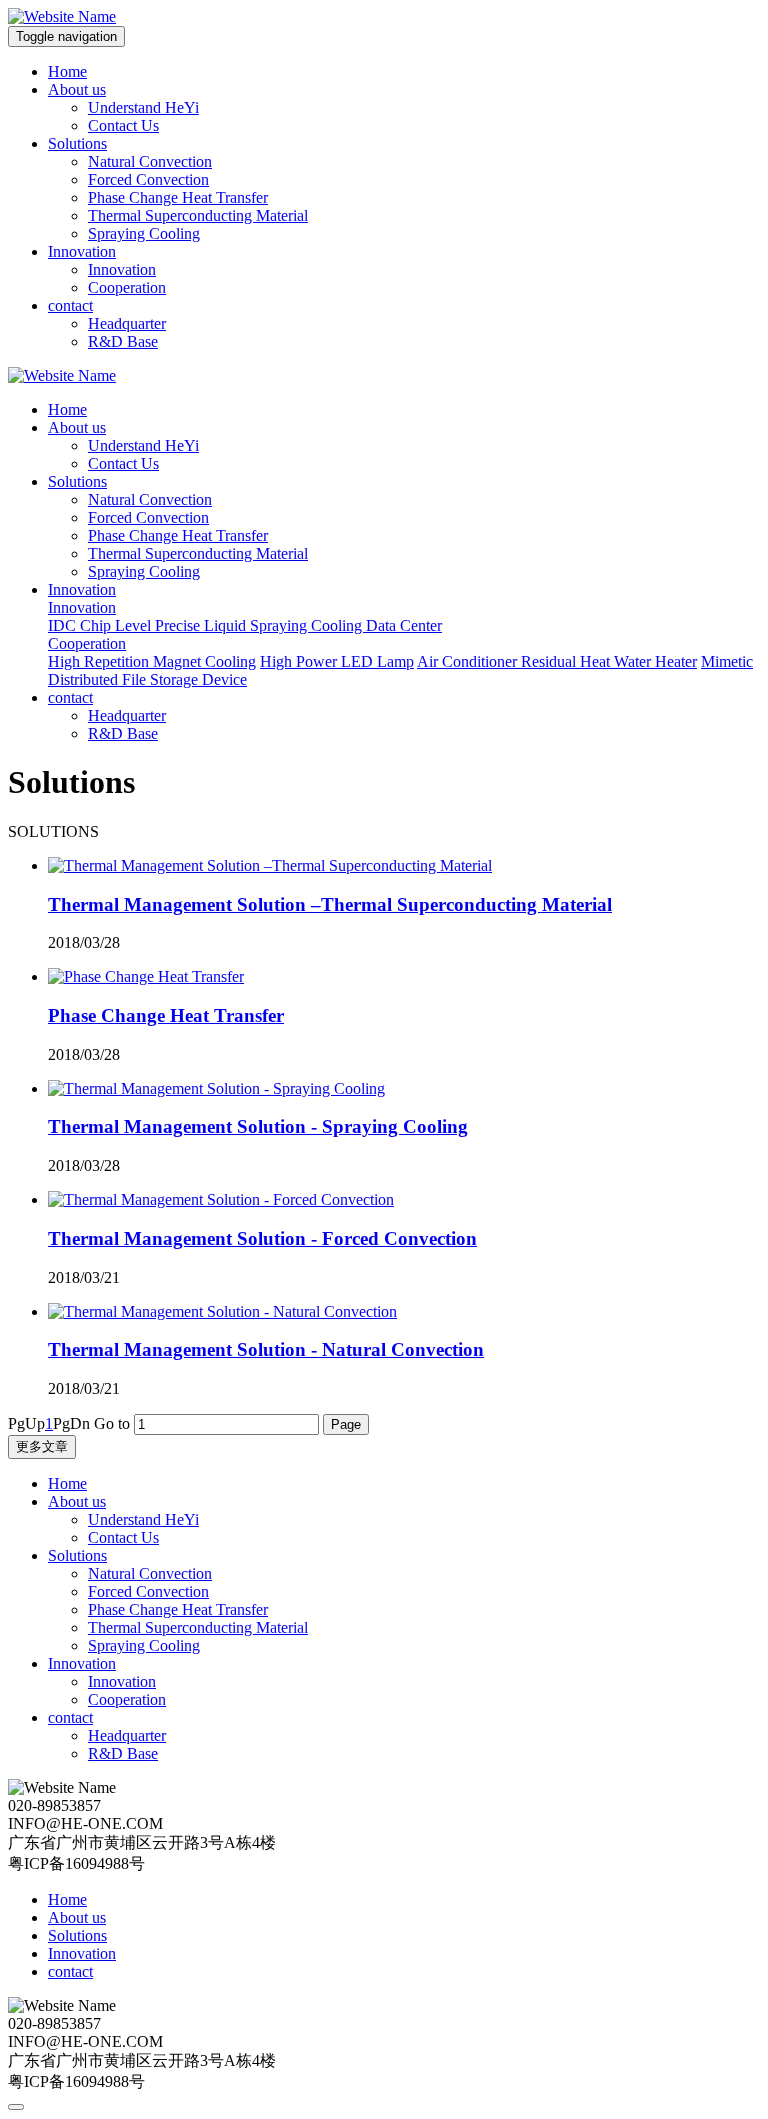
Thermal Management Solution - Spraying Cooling (258, 1126)
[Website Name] (62, 16)
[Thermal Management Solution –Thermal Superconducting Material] (270, 865)
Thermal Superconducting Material (198, 215)
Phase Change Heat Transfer (178, 197)
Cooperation (127, 287)
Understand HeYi (143, 107)
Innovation (82, 251)
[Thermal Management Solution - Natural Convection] (222, 1311)
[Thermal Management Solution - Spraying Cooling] (216, 1088)
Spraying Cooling (144, 233)
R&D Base (123, 341)
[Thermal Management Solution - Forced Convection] (221, 1199)
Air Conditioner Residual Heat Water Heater (557, 661)
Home (67, 71)
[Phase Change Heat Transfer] (146, 976)
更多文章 (42, 1446)
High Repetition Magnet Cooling (152, 661)
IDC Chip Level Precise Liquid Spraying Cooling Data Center (245, 625)
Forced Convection (148, 179)
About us (77, 89)
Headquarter (127, 323)
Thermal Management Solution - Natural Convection (266, 1349)
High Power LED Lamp (337, 661)
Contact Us (123, 125)
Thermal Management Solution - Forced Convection (262, 1238)
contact (70, 305)
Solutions (77, 143)
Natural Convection (150, 161)
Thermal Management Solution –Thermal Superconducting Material (330, 904)
